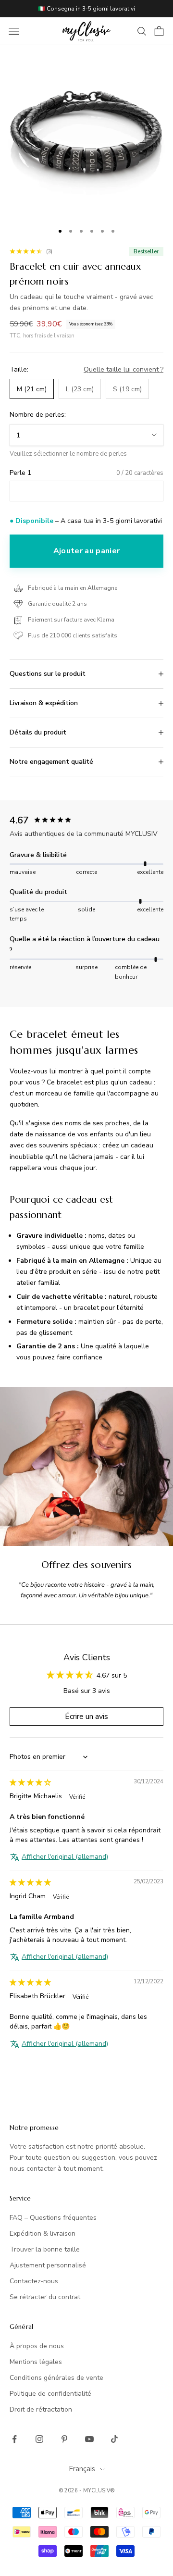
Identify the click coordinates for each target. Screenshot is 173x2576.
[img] (30, 1783)
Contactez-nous (34, 2281)
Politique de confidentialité (50, 2394)
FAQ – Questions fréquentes (53, 2218)
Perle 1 (20, 473)
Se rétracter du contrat (45, 2297)
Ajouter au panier (86, 551)
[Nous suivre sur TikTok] (114, 2439)
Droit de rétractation (41, 2409)
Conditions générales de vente (56, 2378)
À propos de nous (37, 2346)
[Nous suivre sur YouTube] (89, 2439)
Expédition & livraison (43, 2234)
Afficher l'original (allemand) (65, 1857)
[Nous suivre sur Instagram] (39, 2439)
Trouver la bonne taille (45, 2249)
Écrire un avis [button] (86, 1717)
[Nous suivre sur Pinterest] (64, 2439)
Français (82, 2469)
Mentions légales (36, 2362)
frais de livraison (55, 336)
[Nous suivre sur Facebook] (14, 2439)
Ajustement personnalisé (48, 2265)
